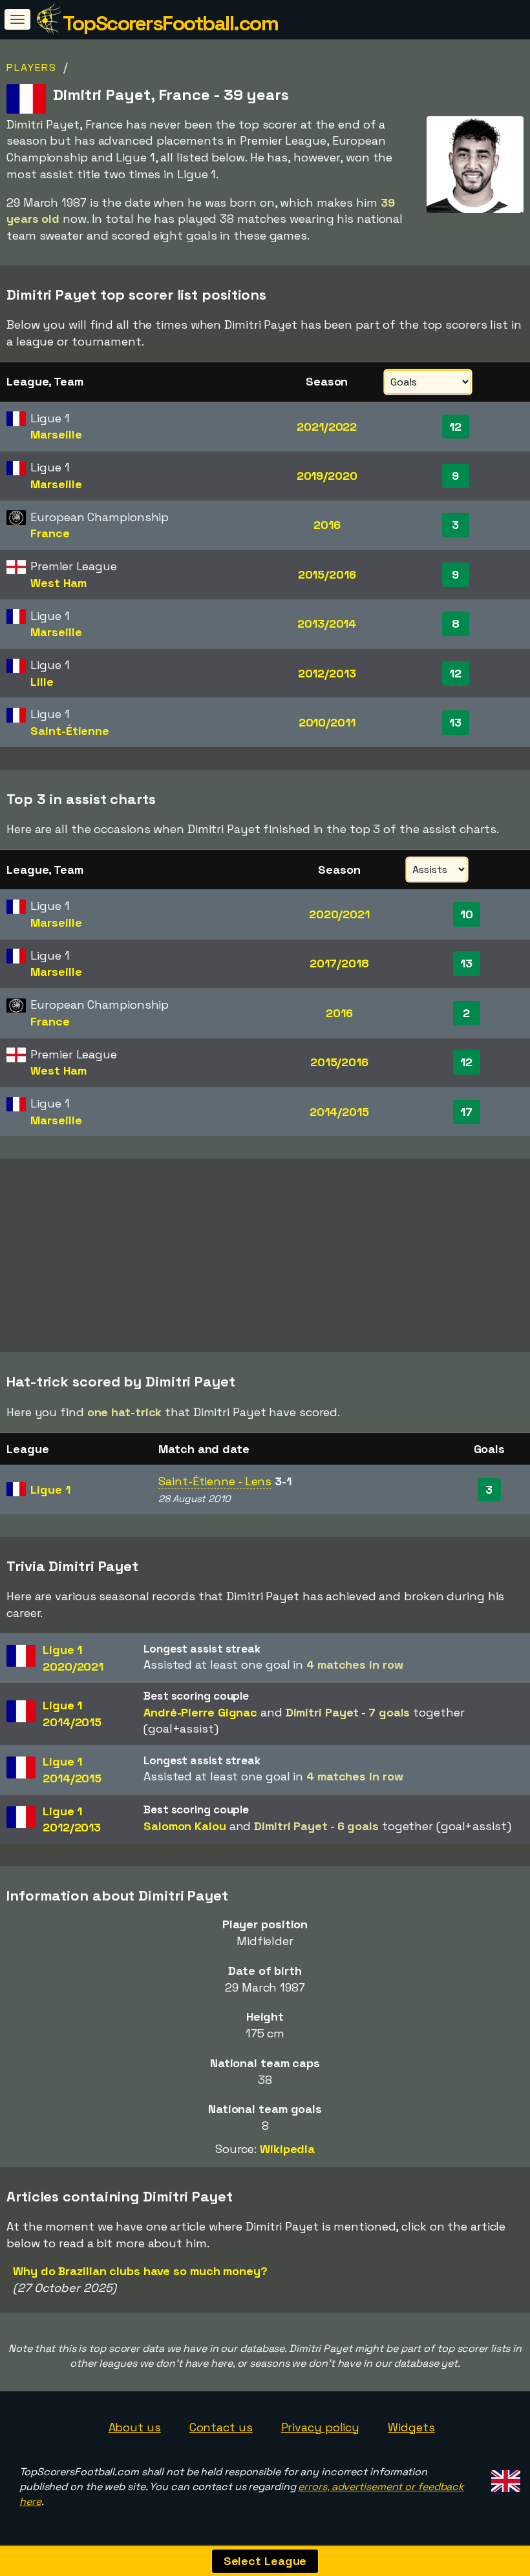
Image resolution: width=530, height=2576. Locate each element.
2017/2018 (339, 963)
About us (135, 2427)
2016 (327, 525)
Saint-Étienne (70, 731)
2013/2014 (327, 623)
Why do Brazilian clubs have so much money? (140, 2271)
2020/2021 (339, 914)
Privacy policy (321, 2427)
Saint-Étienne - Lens (215, 1481)
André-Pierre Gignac (200, 1712)
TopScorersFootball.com (170, 23)
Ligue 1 (50, 1489)
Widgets (411, 2427)
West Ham (58, 583)
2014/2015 (339, 1112)
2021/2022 (327, 427)
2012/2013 (327, 673)
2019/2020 (327, 476)
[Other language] (504, 2477)
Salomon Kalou (185, 1826)
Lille (42, 682)
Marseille (56, 434)
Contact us (221, 2427)
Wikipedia (287, 2149)
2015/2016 (327, 574)
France (50, 533)
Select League (265, 2561)
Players (32, 67)
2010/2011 (327, 722)
